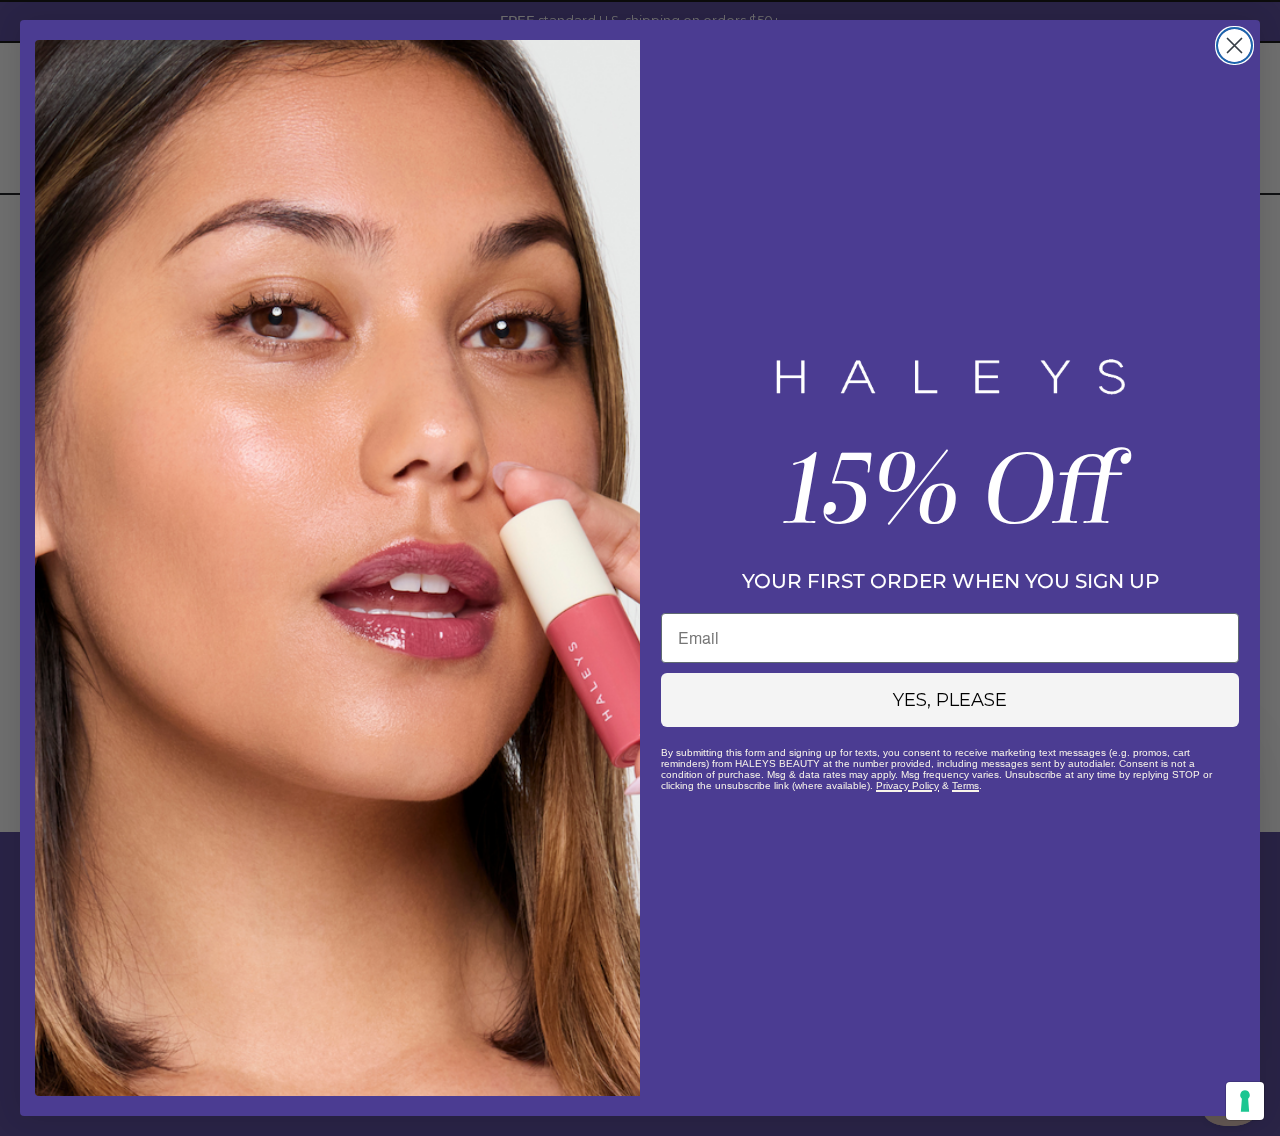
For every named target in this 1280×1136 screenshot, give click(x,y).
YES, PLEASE (950, 700)
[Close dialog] (1234, 45)
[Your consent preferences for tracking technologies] (1245, 1101)
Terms (965, 785)
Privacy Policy (907, 785)
